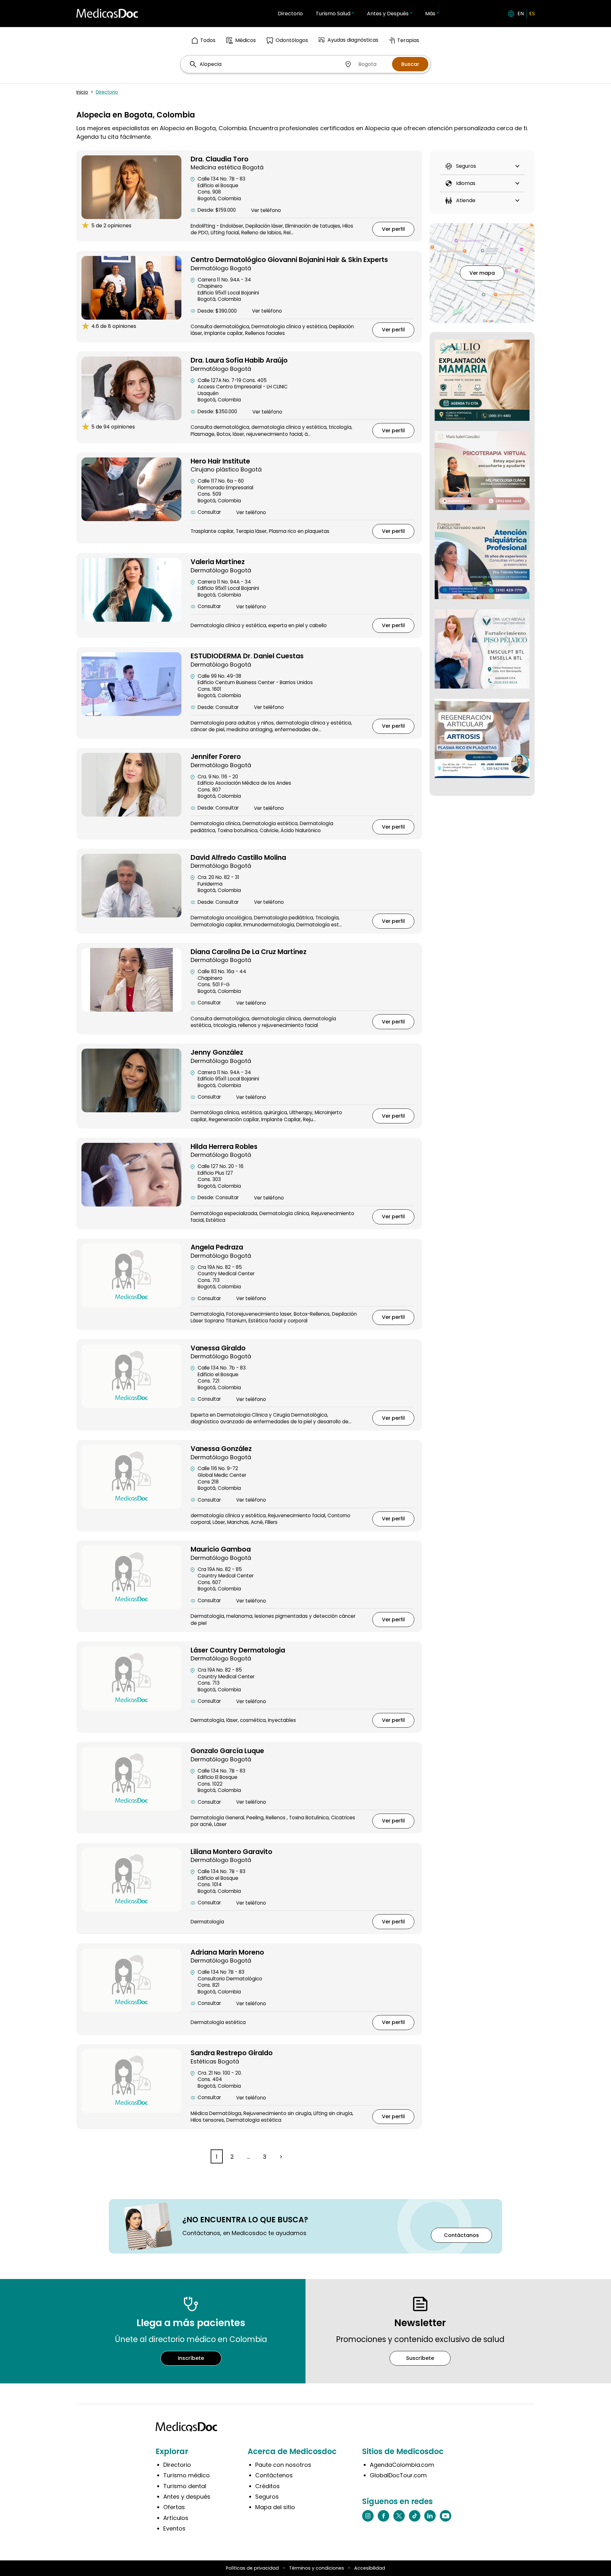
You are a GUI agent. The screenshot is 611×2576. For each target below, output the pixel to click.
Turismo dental (185, 2486)
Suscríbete (420, 2358)
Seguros (267, 2497)
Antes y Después (388, 14)
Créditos (267, 2486)
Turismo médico (186, 2475)
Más (430, 14)
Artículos (176, 2518)
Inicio (82, 92)
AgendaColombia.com (402, 2465)
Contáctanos (461, 2235)
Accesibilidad (370, 2568)
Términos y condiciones (316, 2568)
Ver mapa (482, 273)
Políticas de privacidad (252, 2568)
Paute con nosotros (283, 2465)
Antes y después (187, 2497)
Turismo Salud (333, 14)
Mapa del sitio (275, 2507)
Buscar (410, 64)
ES (532, 14)
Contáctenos (274, 2475)
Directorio (290, 14)
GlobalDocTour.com (398, 2475)
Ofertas (174, 2507)
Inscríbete (191, 2358)
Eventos (174, 2528)
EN (521, 14)
